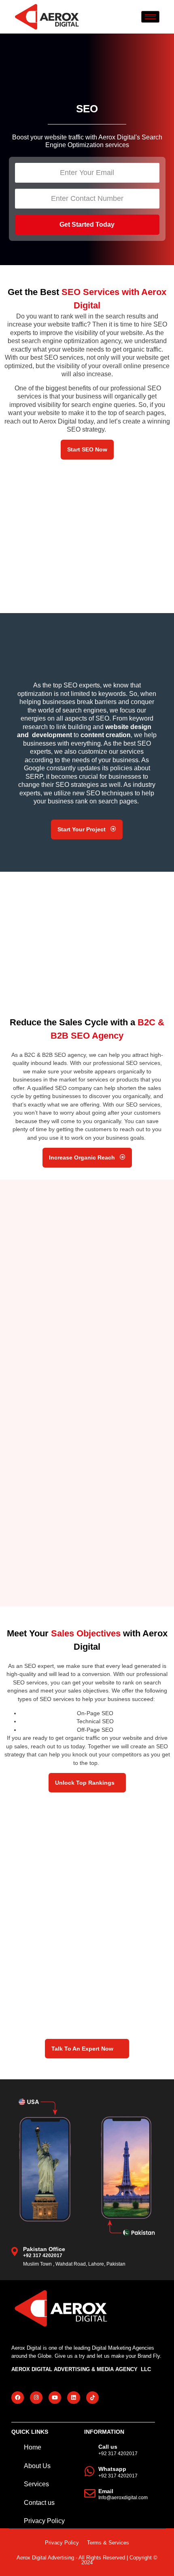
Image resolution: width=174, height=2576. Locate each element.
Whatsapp (112, 2469)
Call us (108, 2447)
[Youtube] (55, 2398)
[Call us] (90, 2449)
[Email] (90, 2494)
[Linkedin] (73, 2398)
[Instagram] (36, 2398)
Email (106, 2491)
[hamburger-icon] (150, 17)
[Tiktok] (92, 2398)
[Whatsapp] (90, 2471)
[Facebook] (18, 2398)
